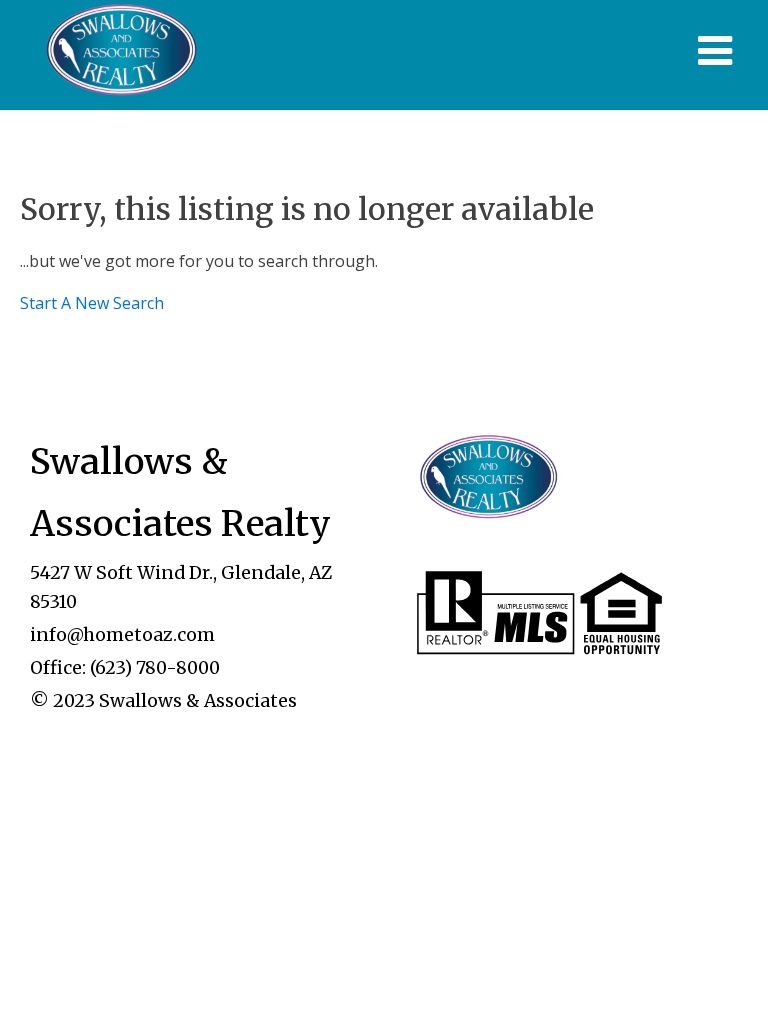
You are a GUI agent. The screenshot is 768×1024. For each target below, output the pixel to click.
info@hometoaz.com (122, 635)
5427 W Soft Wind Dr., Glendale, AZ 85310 (181, 587)
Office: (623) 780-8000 (125, 668)
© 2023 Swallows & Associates (163, 701)
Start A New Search (92, 303)
